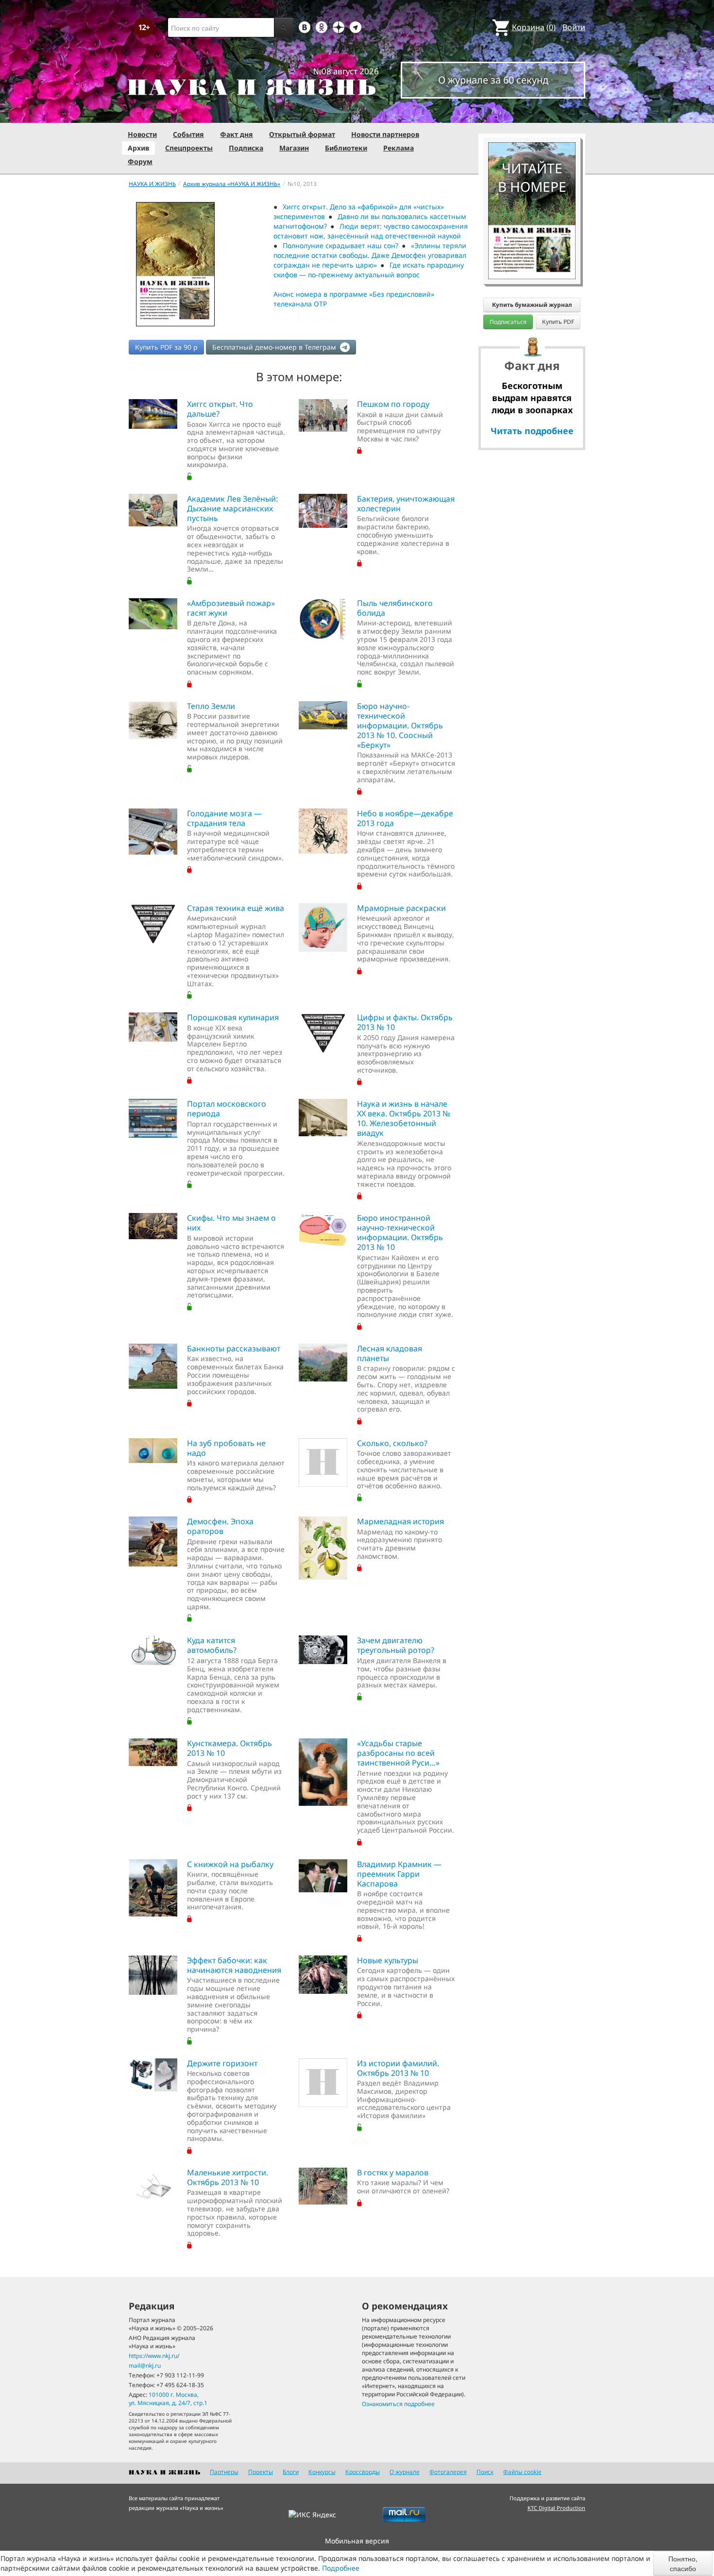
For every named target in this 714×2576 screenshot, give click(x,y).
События (188, 134)
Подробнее (341, 2568)
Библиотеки (346, 148)
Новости (142, 134)
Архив (138, 148)
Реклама (399, 148)
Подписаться (508, 322)
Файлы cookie (522, 2472)
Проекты (261, 2472)
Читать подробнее (532, 431)
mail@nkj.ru (145, 2366)
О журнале (405, 2472)
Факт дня (237, 134)
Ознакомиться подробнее (398, 2404)
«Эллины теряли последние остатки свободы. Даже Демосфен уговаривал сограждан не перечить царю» (370, 255)
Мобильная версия (357, 2541)
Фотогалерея (448, 2472)
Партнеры (224, 2472)
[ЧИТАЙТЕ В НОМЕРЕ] (532, 114)
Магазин (294, 148)
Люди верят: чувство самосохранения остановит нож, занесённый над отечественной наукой (371, 231)
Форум (140, 161)
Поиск (485, 2472)
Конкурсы (322, 2472)
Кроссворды (363, 2472)
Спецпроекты (189, 148)
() (534, 27)
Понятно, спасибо (683, 2563)
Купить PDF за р (166, 347)
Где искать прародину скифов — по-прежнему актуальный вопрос (369, 270)
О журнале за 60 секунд (493, 80)
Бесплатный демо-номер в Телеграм (275, 347)
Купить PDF (558, 322)
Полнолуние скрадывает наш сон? (340, 245)
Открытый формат (302, 134)
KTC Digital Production (556, 2508)
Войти (574, 27)
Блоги (291, 2472)
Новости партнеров (385, 134)
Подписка (246, 148)
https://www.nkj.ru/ (154, 2356)
